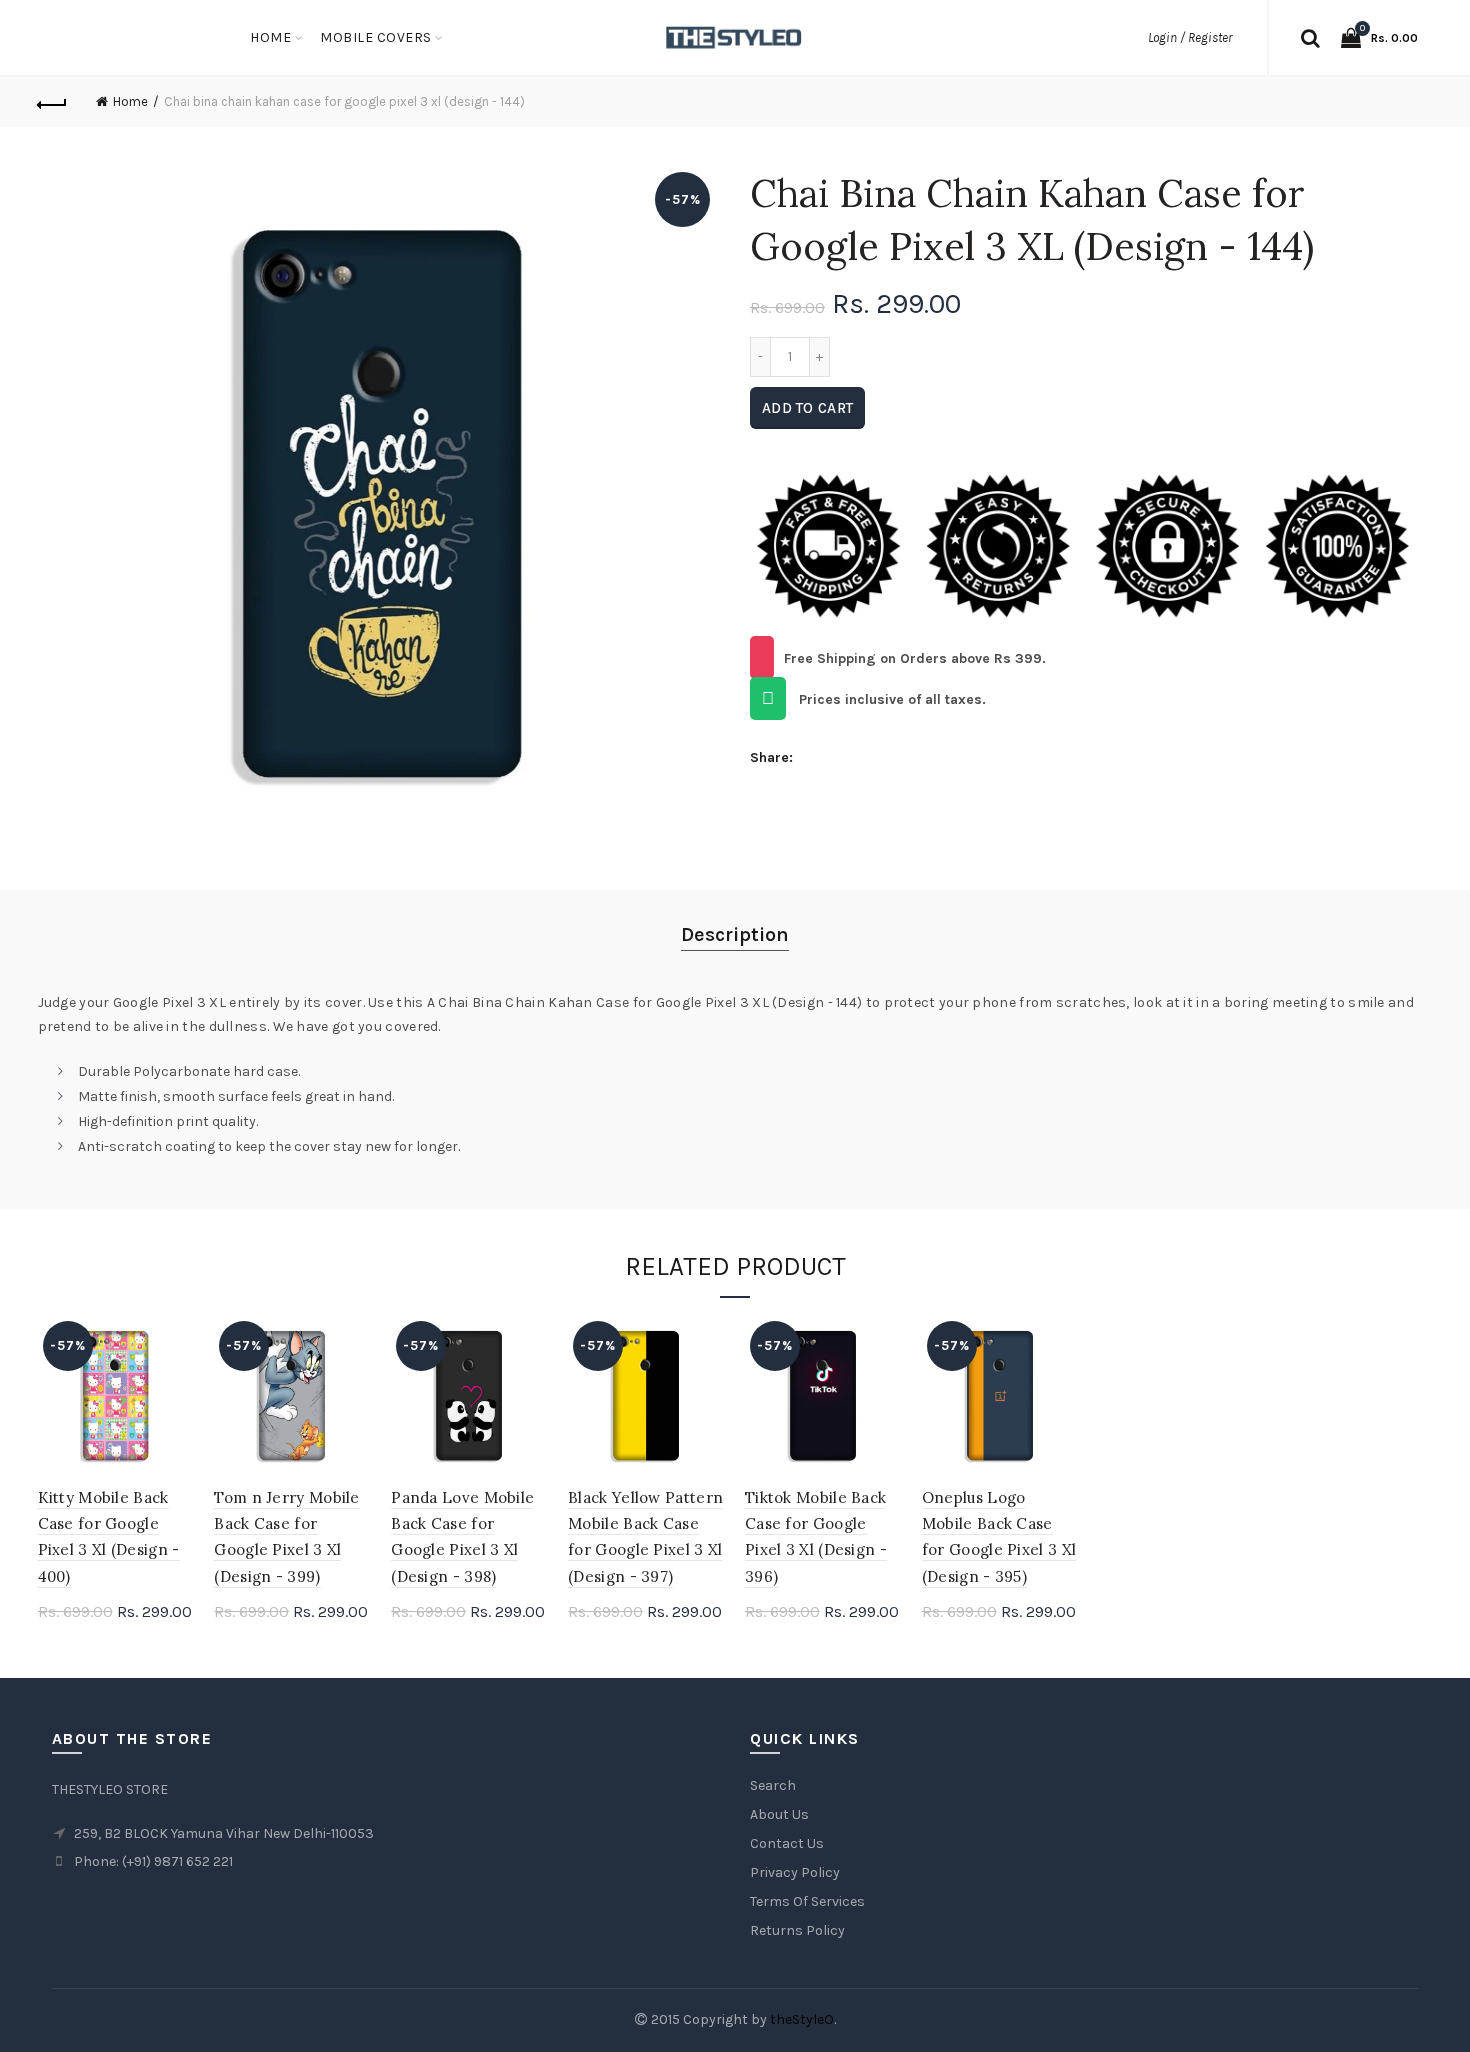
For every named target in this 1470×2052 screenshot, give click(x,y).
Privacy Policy (795, 1872)
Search (773, 1785)
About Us (779, 1814)
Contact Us (787, 1843)
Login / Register (1190, 37)
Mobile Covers (376, 37)
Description (735, 934)
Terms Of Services (807, 1901)
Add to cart (807, 408)
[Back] (53, 102)
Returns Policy (797, 1930)
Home (270, 37)
